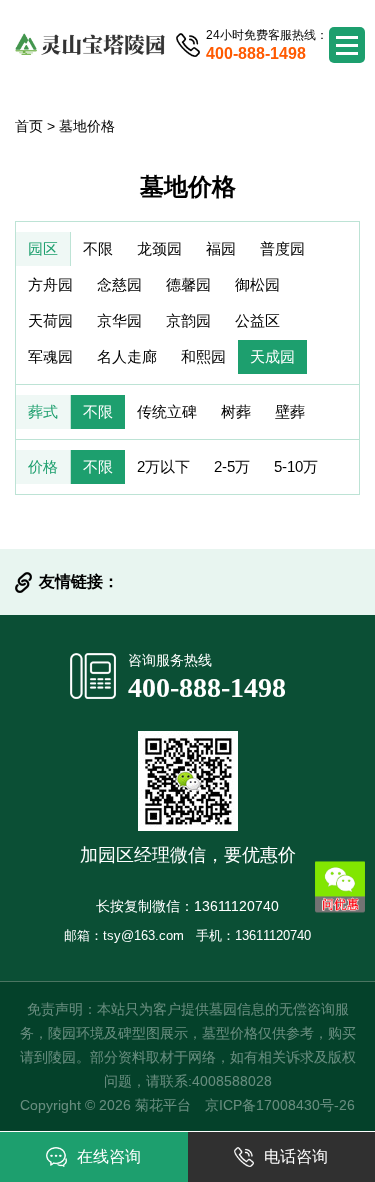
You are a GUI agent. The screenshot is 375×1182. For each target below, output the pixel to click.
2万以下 (163, 466)
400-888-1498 (207, 687)
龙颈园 (159, 248)
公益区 (257, 320)
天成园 (272, 356)
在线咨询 (109, 1156)
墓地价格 (87, 126)
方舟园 (50, 284)
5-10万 (296, 466)
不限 (98, 248)
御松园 (257, 284)
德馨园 (188, 284)
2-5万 (232, 466)
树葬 (236, 411)
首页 (29, 126)
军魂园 (50, 356)
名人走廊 (127, 356)
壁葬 (290, 411)
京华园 (119, 320)
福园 (221, 248)
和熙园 (203, 356)
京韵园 (188, 320)
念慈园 (119, 284)
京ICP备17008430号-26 (280, 1105)
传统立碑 (167, 411)
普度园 (282, 248)
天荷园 (50, 320)
